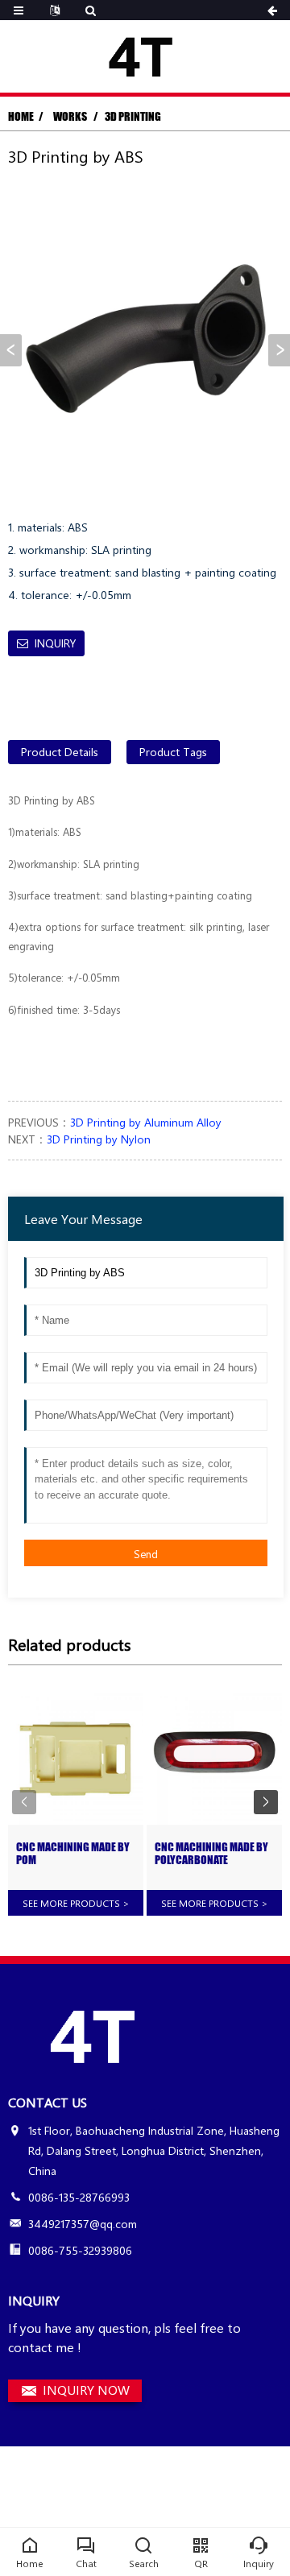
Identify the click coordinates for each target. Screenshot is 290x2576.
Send (146, 1554)
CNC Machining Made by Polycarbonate (211, 1854)
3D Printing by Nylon (99, 1139)
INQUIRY (55, 643)
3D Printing (132, 116)
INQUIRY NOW (86, 2390)
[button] (279, 350)
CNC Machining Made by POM (73, 1854)
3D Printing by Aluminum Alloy (146, 1122)
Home (21, 116)
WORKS (71, 116)
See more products (76, 1903)
